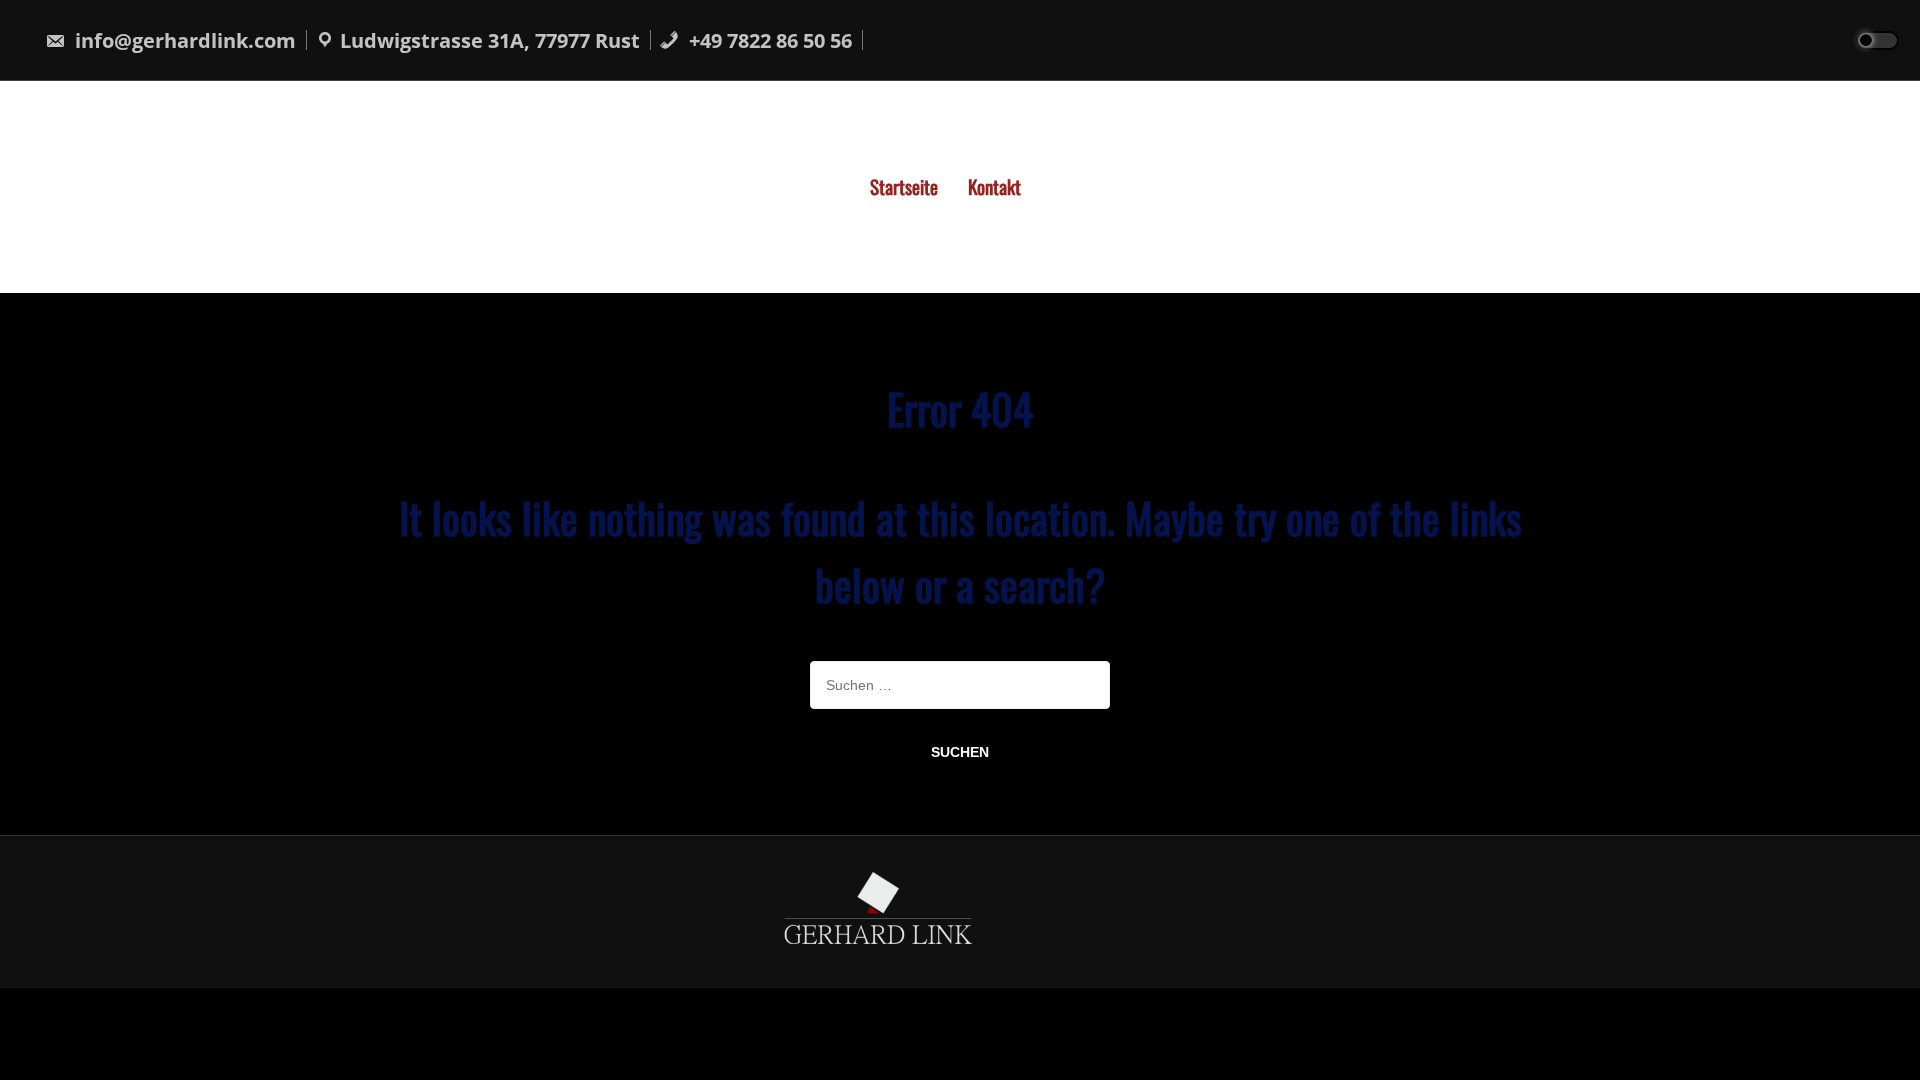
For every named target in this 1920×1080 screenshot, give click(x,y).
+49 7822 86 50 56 (768, 40)
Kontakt (994, 186)
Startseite (904, 186)
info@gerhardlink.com (183, 40)
